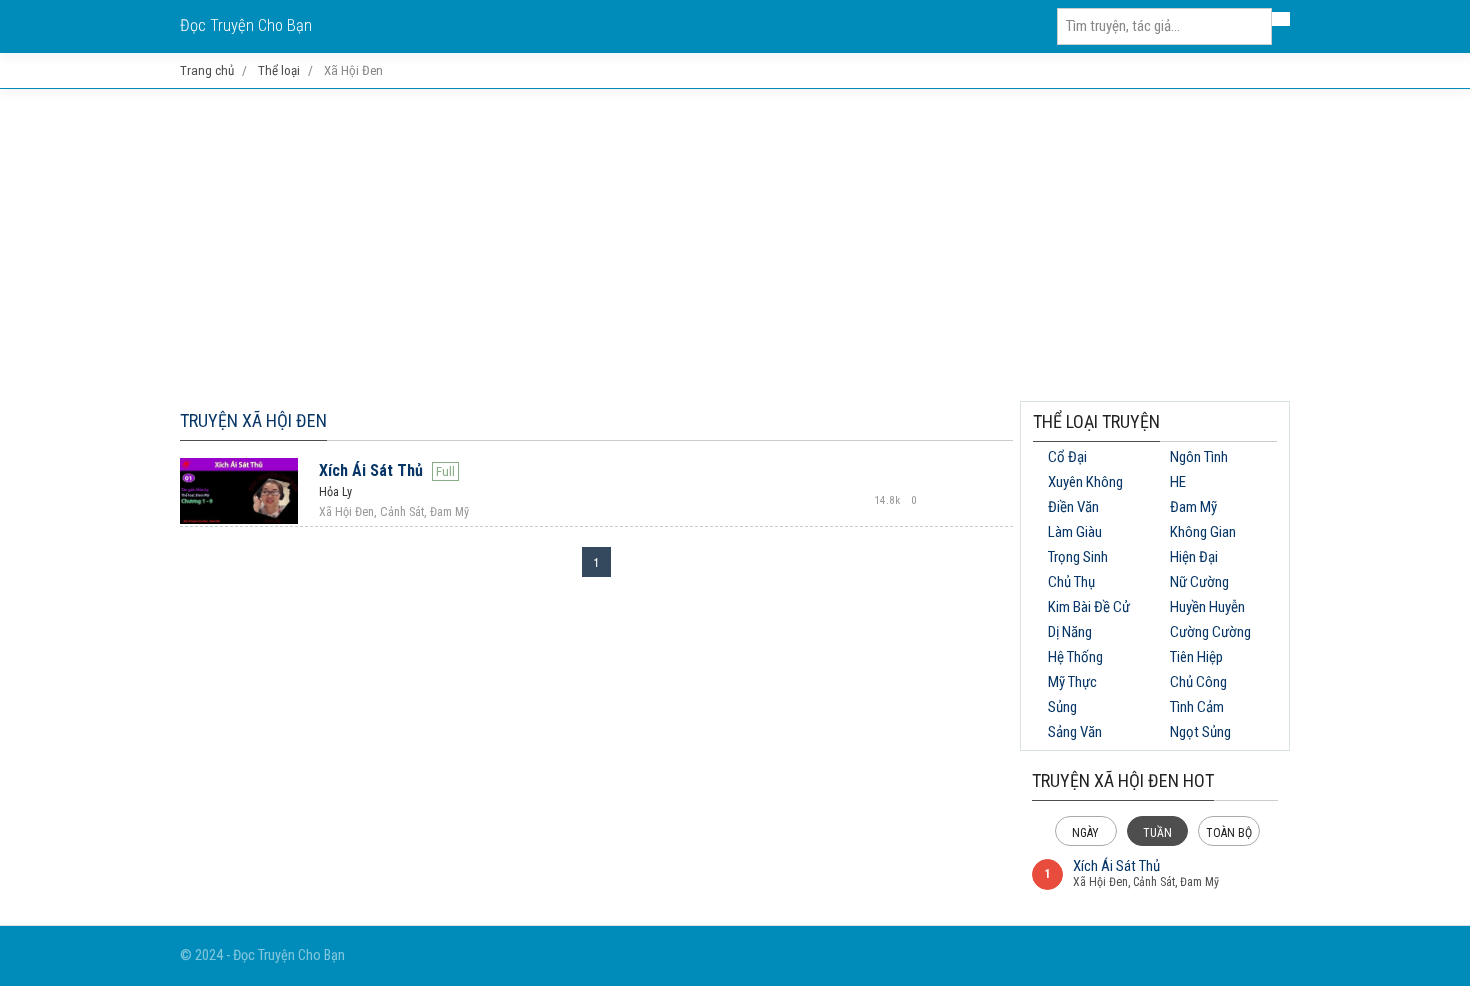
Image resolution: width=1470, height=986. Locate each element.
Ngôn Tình (1199, 457)
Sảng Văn (1075, 732)
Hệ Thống (1075, 657)
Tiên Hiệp (1196, 657)
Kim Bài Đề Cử (1089, 607)
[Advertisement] (735, 245)
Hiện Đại (1194, 557)
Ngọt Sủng (1200, 732)
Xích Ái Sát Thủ (371, 470)
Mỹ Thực (1072, 682)
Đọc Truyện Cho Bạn (246, 25)
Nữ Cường (1199, 582)
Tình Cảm (1197, 707)
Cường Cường (1210, 632)
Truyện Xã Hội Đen (253, 420)
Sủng (1062, 707)
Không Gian (1203, 532)
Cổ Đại (1067, 457)
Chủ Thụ (1071, 582)
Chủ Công (1198, 682)
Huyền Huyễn (1207, 607)
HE (1178, 482)
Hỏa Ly (335, 492)
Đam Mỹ (1193, 507)
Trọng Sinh (1078, 557)
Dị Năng (1070, 632)
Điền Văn (1073, 507)
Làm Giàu (1075, 532)
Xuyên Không (1085, 482)
